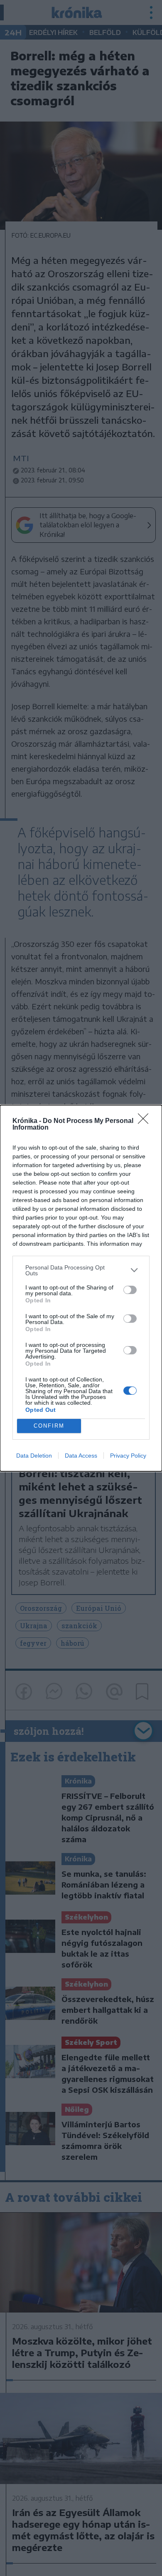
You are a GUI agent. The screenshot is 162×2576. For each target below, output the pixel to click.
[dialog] (81, 1288)
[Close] (146, 1121)
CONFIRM (49, 1426)
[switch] (130, 1290)
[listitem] (81, 1270)
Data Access (81, 1456)
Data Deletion (34, 1456)
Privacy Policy (128, 1456)
